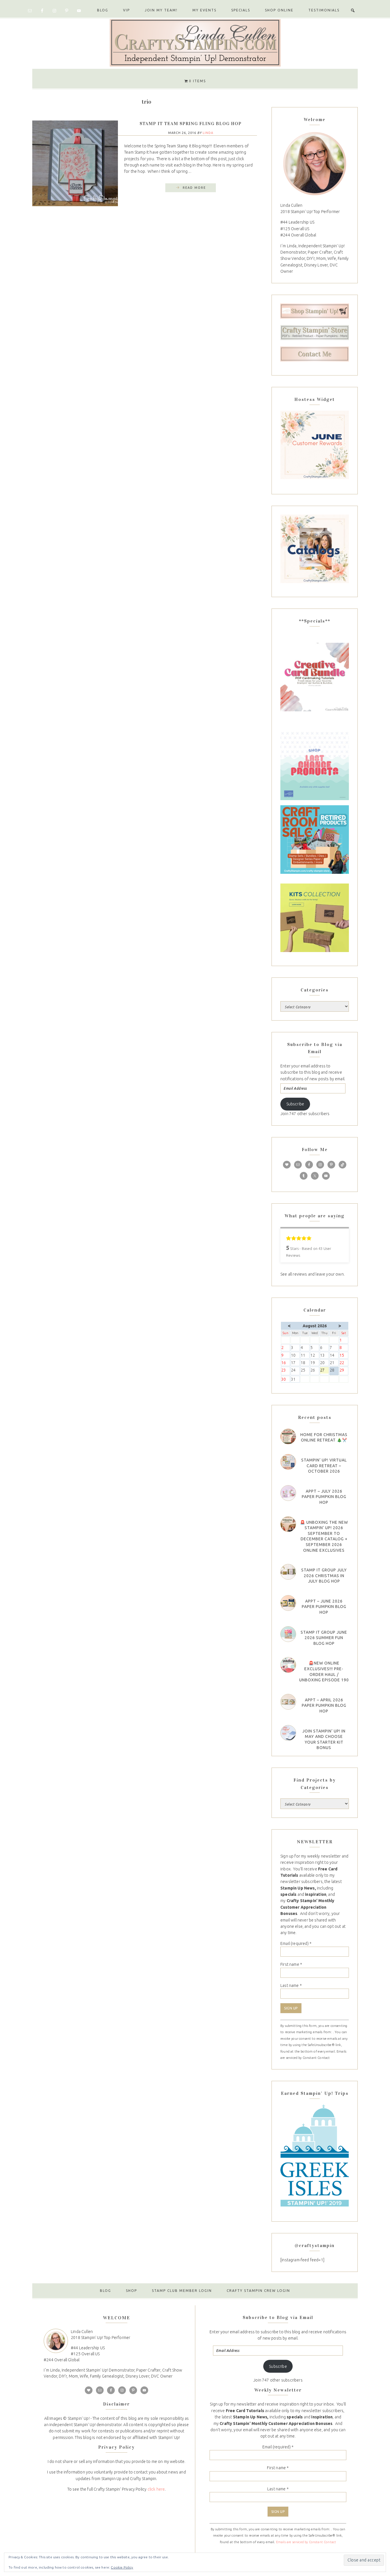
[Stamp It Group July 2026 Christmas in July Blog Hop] (288, 1572)
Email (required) (296, 1943)
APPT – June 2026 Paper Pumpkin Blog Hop (324, 1607)
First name (291, 1964)
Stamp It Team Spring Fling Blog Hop (191, 124)
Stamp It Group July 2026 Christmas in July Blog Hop (324, 1576)
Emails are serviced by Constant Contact (306, 2542)
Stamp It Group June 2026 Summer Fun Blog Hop (324, 1638)
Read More (194, 188)
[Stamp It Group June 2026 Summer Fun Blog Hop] (288, 1634)
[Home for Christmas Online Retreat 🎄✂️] (288, 1436)
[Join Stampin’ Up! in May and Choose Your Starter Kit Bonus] (288, 1733)
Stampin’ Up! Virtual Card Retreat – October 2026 (324, 1466)
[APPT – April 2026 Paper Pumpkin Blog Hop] (288, 1702)
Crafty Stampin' (195, 42)
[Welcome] (315, 163)
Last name (291, 1985)
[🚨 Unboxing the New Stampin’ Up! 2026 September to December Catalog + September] (288, 1524)
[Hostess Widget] (315, 445)
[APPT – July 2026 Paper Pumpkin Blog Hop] (288, 1493)
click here (156, 2489)
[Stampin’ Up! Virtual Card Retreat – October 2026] (288, 1462)
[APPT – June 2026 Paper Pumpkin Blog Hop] (288, 1603)
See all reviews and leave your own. (312, 1274)
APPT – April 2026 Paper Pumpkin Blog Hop (324, 1705)
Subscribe (295, 1104)
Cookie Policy (122, 2567)
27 (324, 1371)
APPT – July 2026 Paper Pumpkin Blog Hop (324, 1497)
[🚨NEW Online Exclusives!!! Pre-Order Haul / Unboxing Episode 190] (288, 1665)
